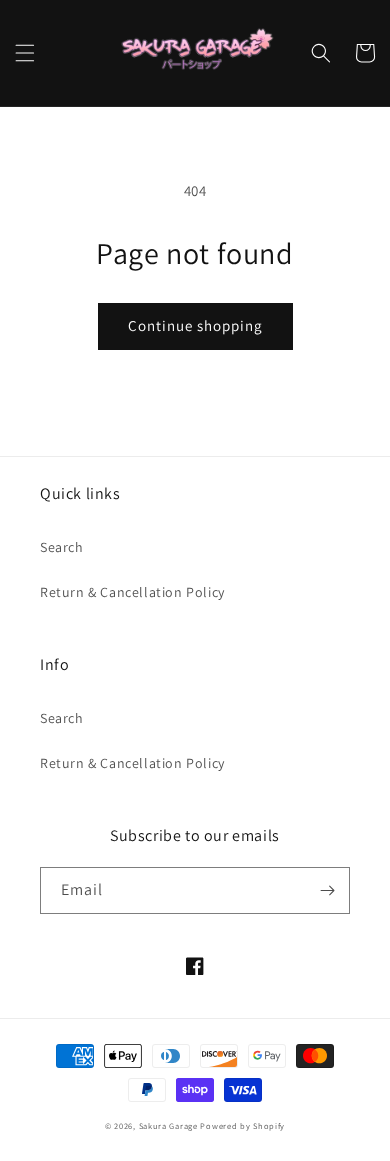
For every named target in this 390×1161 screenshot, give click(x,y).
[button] (25, 53)
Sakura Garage (168, 1125)
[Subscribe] (327, 890)
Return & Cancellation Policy (132, 592)
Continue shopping (195, 325)
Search (62, 547)
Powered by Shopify (242, 1125)
